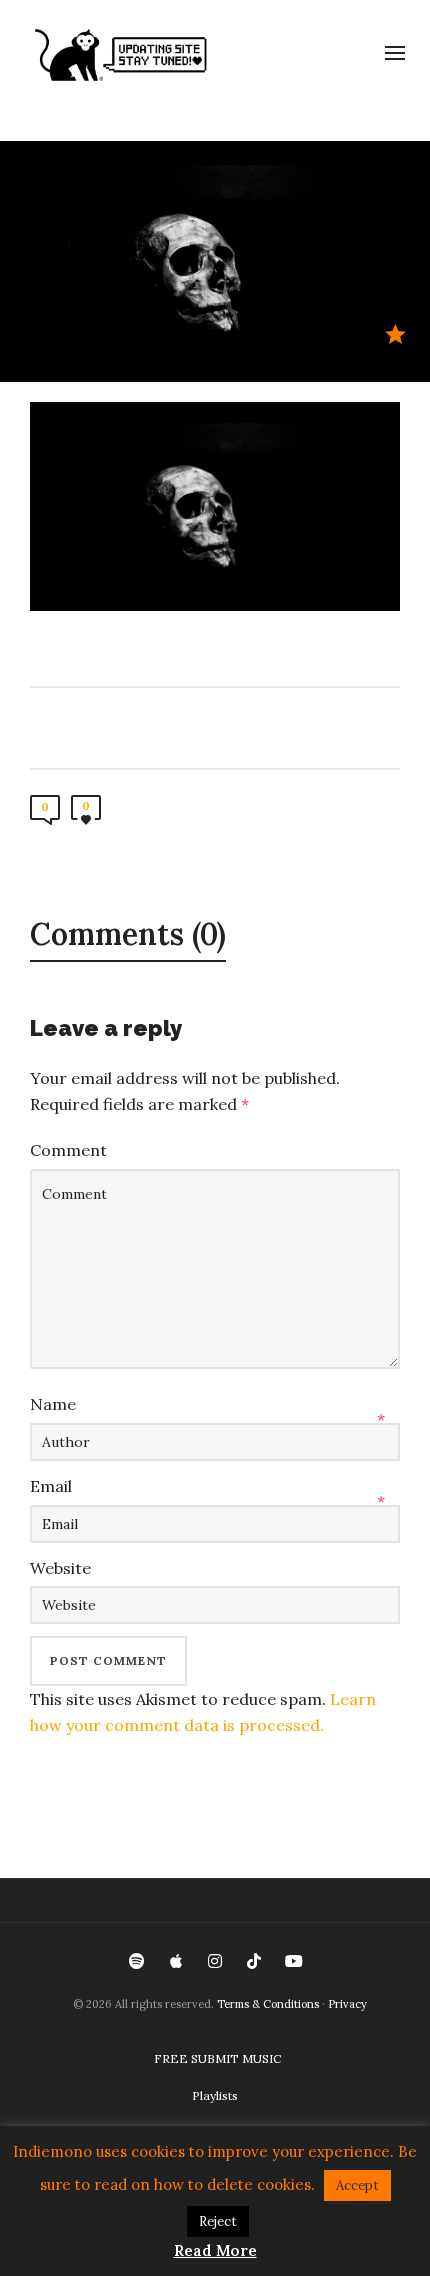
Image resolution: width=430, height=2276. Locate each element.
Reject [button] (218, 2221)
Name (53, 1404)
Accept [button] (357, 2185)
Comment (68, 1150)
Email (51, 1486)
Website (60, 1568)
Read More (215, 2250)
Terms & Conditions (268, 2004)
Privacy (347, 2004)
